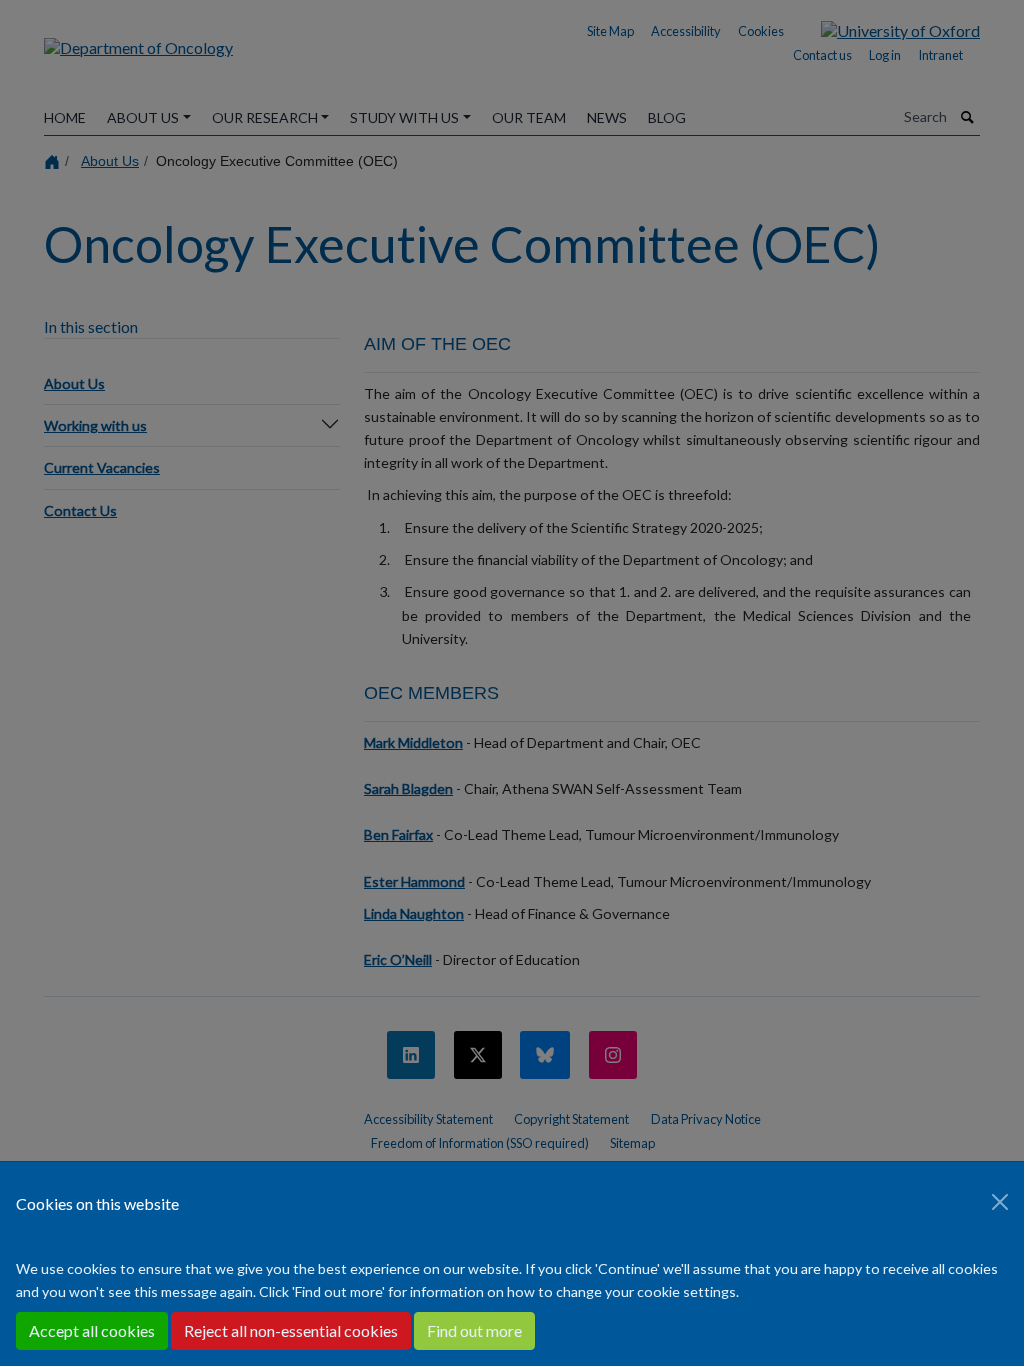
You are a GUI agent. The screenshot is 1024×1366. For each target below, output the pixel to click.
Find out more (474, 1330)
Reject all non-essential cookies (291, 1330)
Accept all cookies (92, 1330)
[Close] (1000, 1202)
